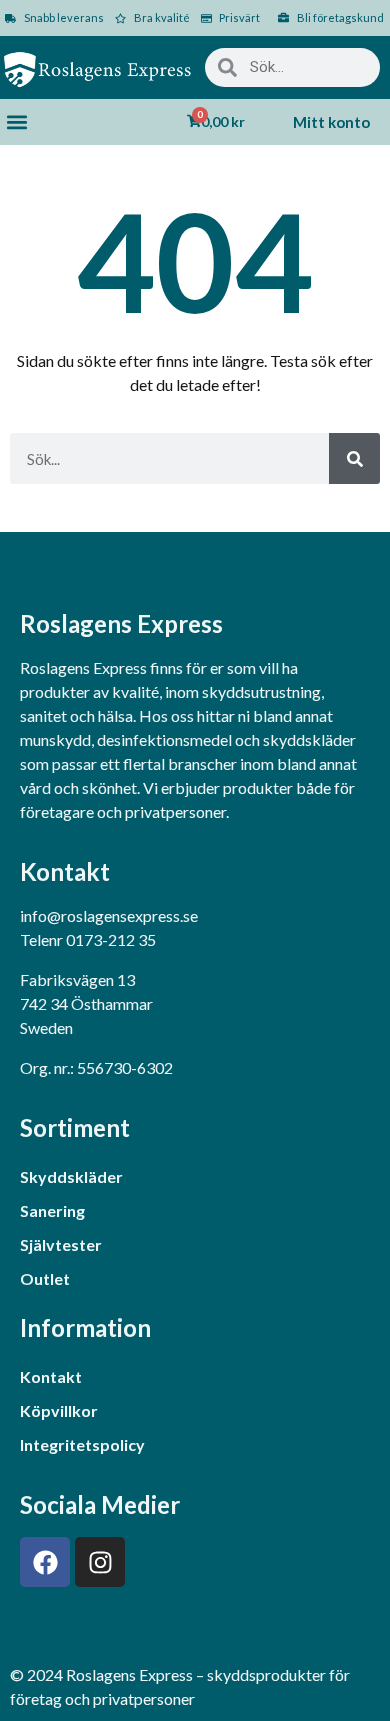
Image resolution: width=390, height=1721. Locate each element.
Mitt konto (331, 122)
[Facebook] (45, 1562)
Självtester (61, 1244)
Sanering (52, 1210)
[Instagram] (100, 1562)
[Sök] (354, 458)
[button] (16, 122)
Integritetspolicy (82, 1444)
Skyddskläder (71, 1176)
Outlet (45, 1278)
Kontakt (51, 1376)
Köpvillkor (59, 1410)
